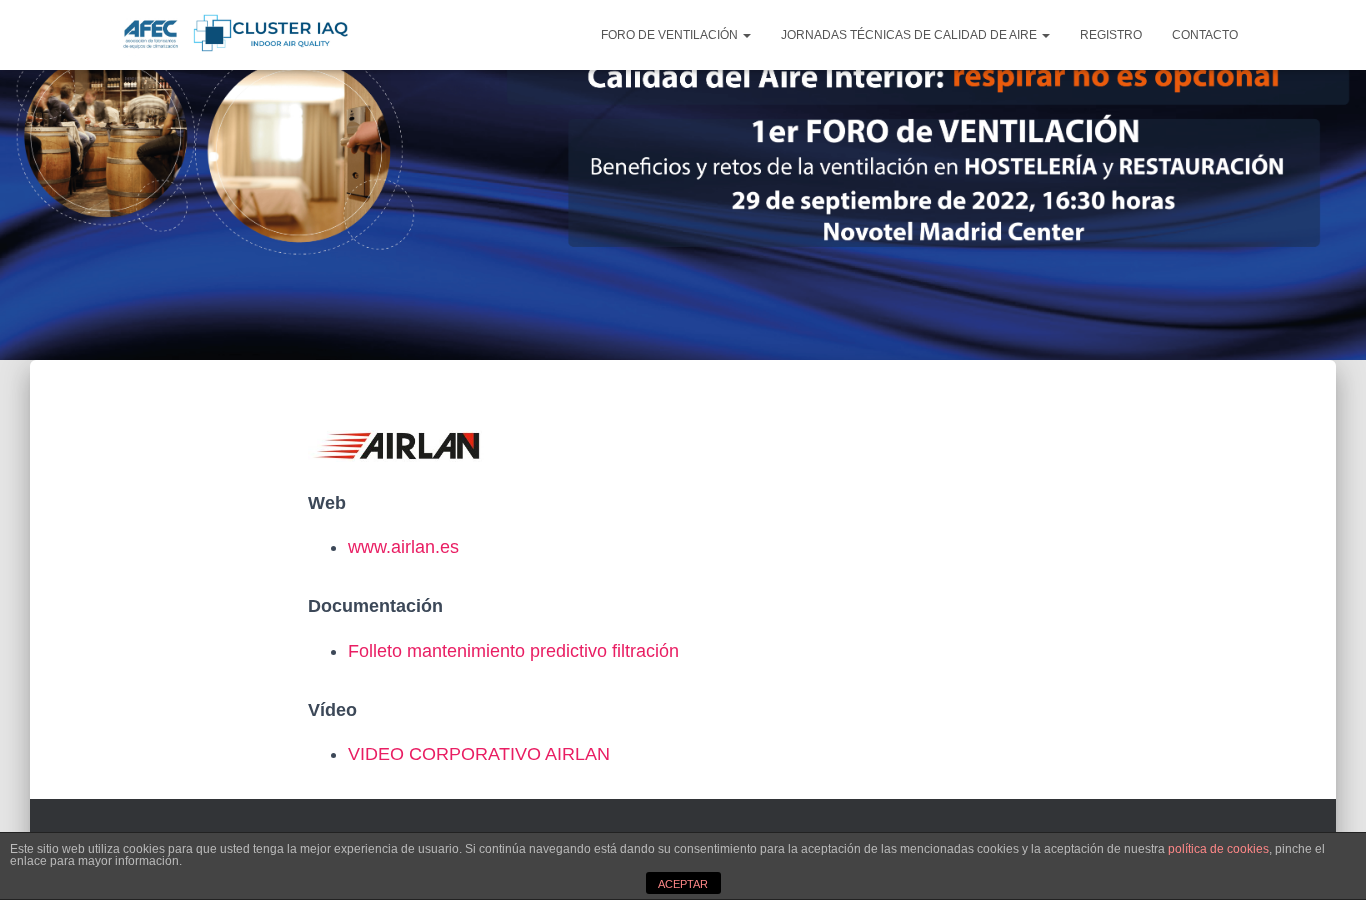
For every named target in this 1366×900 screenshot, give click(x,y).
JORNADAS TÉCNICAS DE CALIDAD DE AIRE (910, 35)
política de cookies (1218, 849)
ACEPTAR (683, 884)
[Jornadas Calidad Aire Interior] (230, 35)
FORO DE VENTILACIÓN (671, 35)
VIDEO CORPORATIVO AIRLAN (479, 754)
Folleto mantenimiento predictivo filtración (513, 651)
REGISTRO (1111, 35)
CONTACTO (1205, 35)
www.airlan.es (403, 547)
